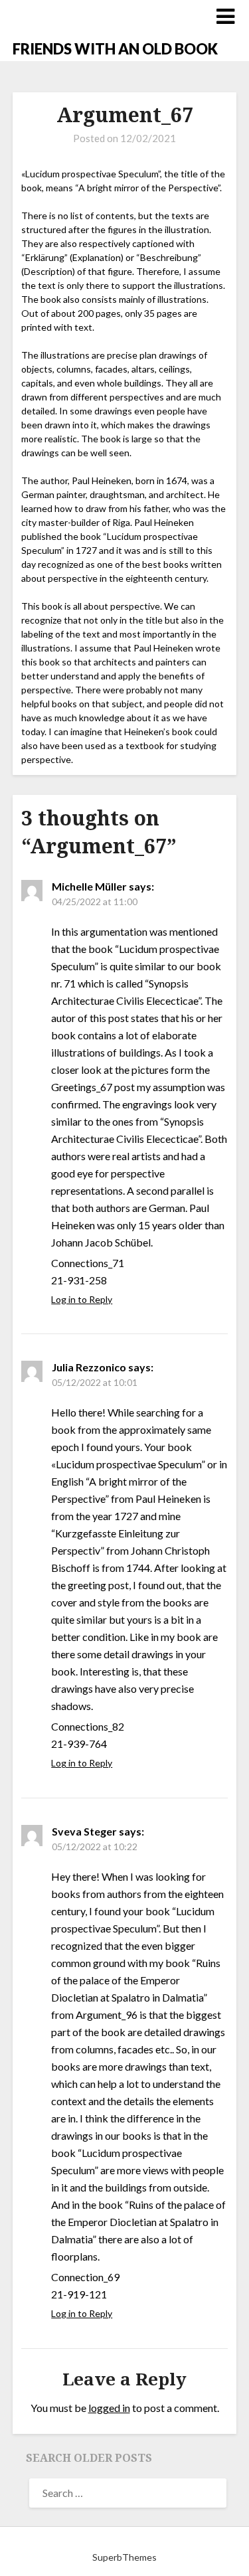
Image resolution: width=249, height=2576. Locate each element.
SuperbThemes (124, 2557)
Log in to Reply (82, 1299)
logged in (109, 2408)
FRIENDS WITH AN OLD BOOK (115, 49)
